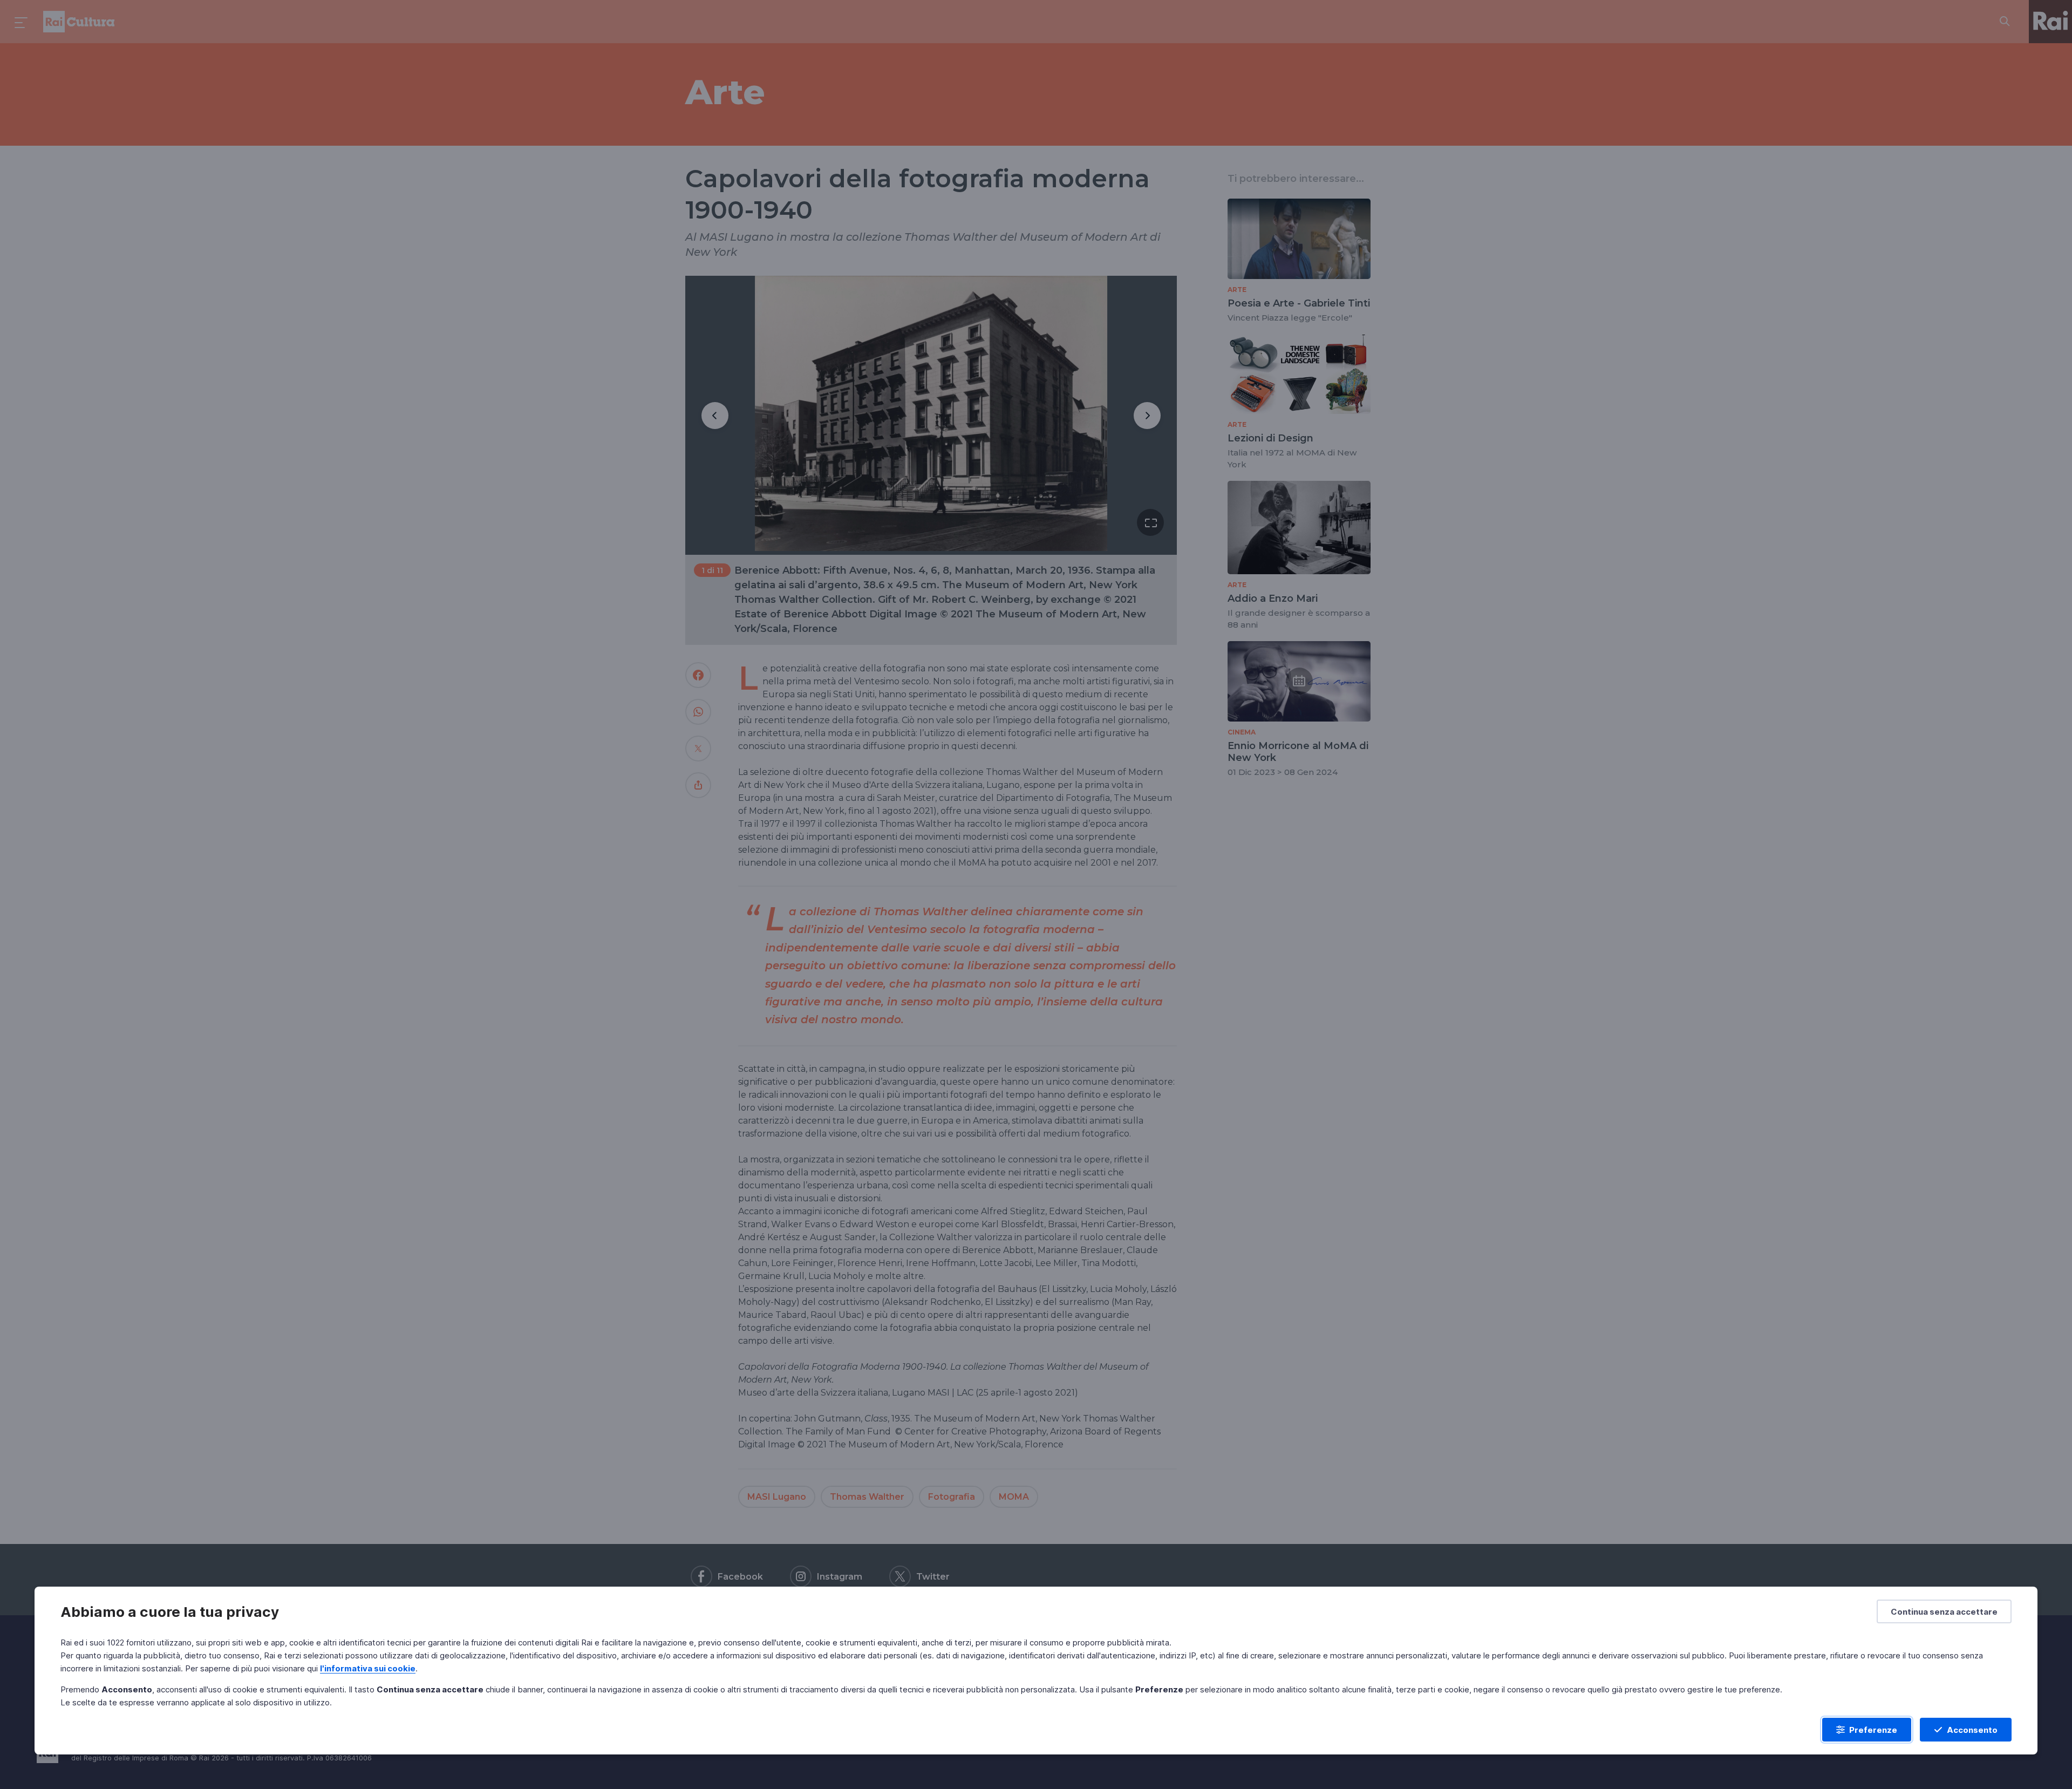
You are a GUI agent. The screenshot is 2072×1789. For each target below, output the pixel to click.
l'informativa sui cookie (368, 1668)
